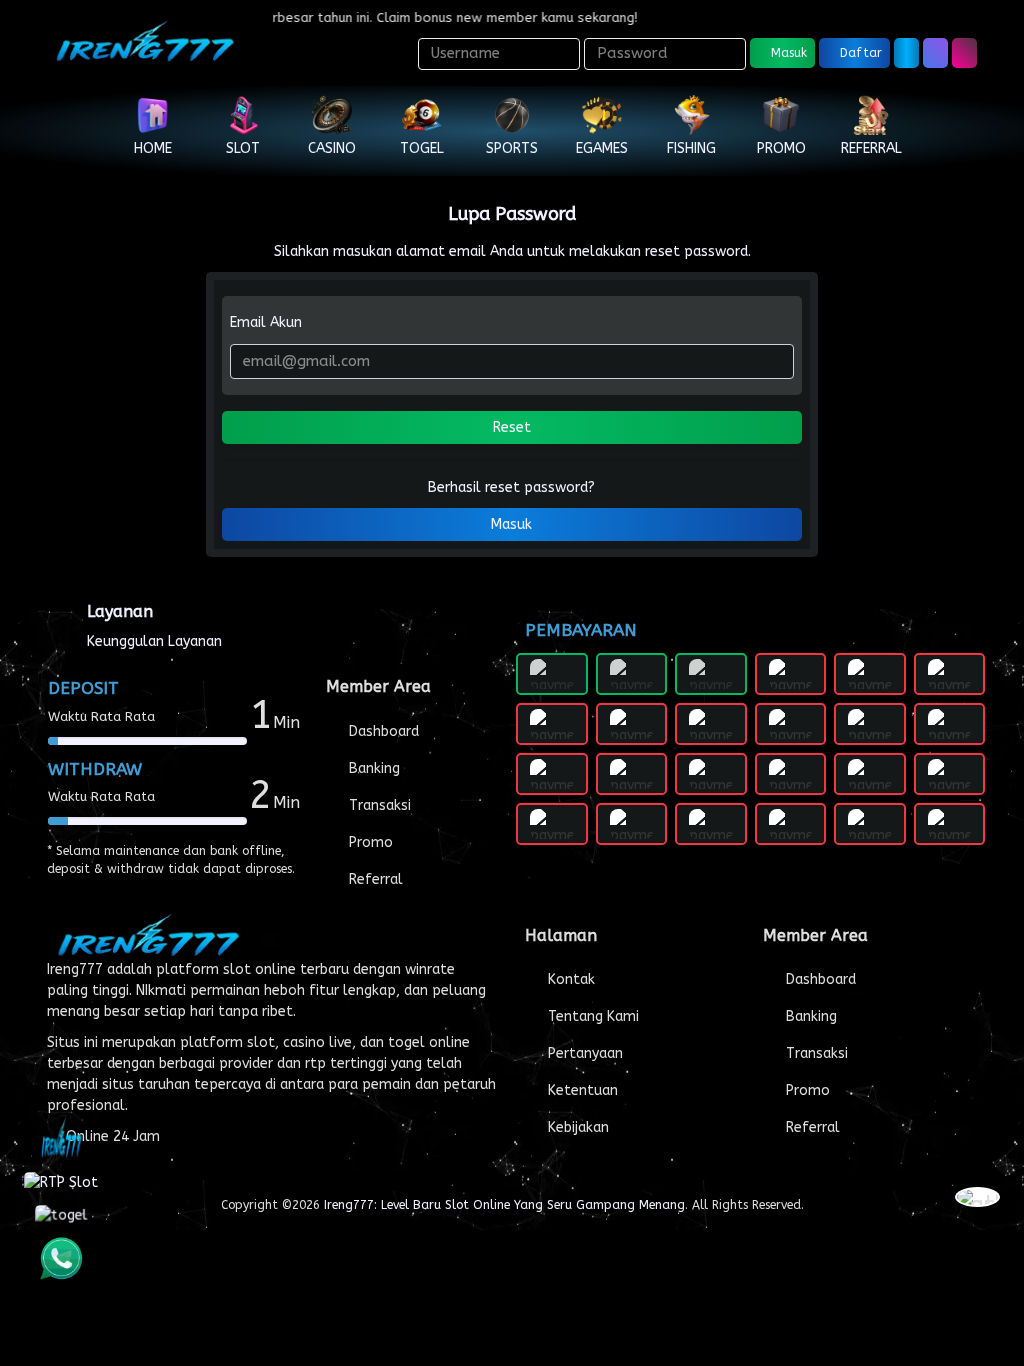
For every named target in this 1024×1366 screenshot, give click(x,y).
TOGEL (422, 148)
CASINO (332, 148)
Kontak (569, 979)
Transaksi (378, 805)
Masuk (787, 53)
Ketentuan (581, 1090)
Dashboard (382, 731)
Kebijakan (576, 1127)
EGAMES (602, 148)
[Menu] (964, 53)
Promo (369, 842)
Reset (512, 427)
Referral (374, 879)
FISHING (691, 148)
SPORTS (512, 148)
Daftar (859, 53)
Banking (372, 768)
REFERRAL (871, 148)
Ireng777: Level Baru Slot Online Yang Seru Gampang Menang (504, 1205)
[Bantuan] (906, 53)
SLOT (243, 148)
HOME (153, 148)
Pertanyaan (583, 1053)
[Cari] (935, 53)
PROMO (781, 148)
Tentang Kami (591, 1016)
